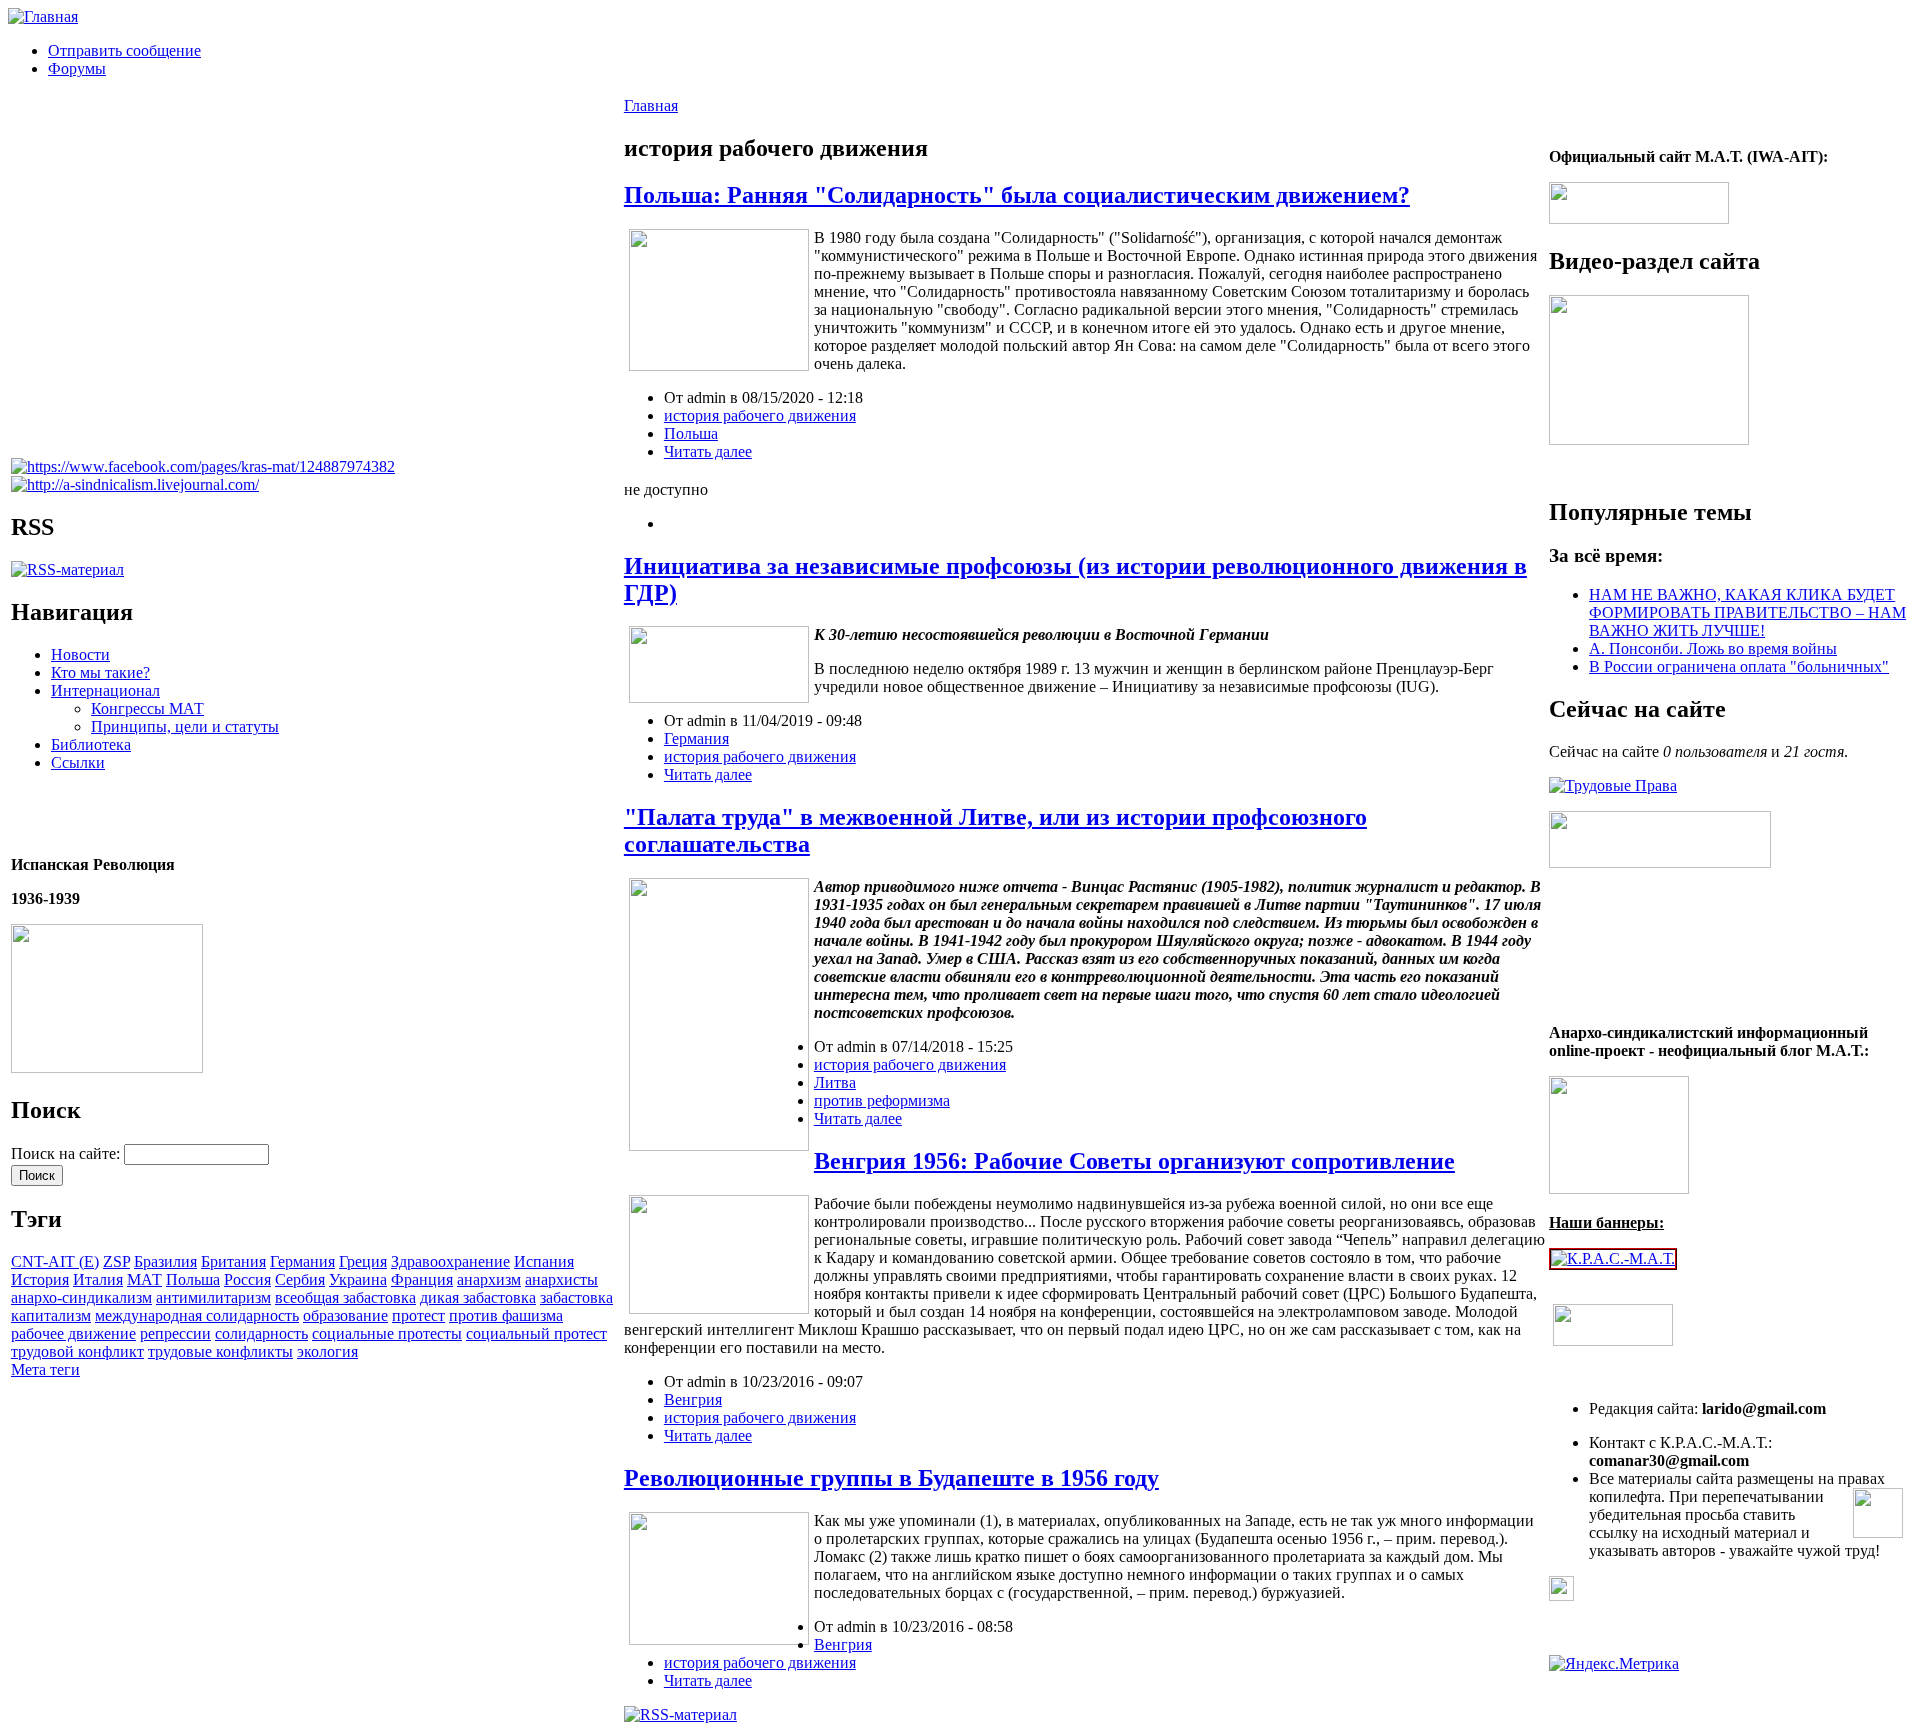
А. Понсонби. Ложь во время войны (1713, 648)
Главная (651, 105)
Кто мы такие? (100, 672)
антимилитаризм (213, 1297)
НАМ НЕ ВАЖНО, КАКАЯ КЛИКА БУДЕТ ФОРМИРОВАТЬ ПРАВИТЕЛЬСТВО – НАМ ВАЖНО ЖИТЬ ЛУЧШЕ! (1747, 612)
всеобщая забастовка (345, 1297)
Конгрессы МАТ (147, 708)
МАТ (144, 1279)
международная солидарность (197, 1315)
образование (345, 1315)
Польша (193, 1279)
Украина (358, 1279)
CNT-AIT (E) (55, 1261)
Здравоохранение (450, 1261)
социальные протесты (387, 1333)
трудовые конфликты (220, 1351)
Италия (98, 1279)
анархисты (561, 1279)
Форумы (77, 68)
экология (327, 1351)
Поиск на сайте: (67, 1153)
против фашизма (506, 1315)
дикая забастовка (478, 1297)
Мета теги (45, 1369)
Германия (302, 1261)
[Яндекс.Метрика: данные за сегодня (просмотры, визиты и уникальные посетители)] (1614, 1664)
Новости (80, 654)
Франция (422, 1279)
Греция (363, 1261)
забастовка (576, 1297)
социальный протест (536, 1333)
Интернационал (105, 690)
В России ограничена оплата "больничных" (1739, 666)
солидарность (261, 1333)
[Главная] (43, 16)
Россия (247, 1279)
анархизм (489, 1279)
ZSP (116, 1261)
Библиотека (91, 744)
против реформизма (882, 1100)
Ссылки (78, 762)
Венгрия (693, 1399)
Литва (835, 1082)
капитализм (51, 1315)
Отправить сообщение (124, 50)
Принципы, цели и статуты (185, 726)
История (40, 1279)
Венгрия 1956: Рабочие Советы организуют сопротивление (1134, 1161)
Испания (544, 1261)
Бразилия (165, 1261)
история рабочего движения (760, 415)
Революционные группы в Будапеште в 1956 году (891, 1478)
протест (418, 1315)
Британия (233, 1261)
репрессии (175, 1333)
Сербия (300, 1279)
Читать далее (708, 451)
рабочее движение (73, 1333)
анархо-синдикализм (81, 1297)
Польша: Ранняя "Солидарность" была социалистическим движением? (1017, 195)
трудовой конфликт (77, 1351)
